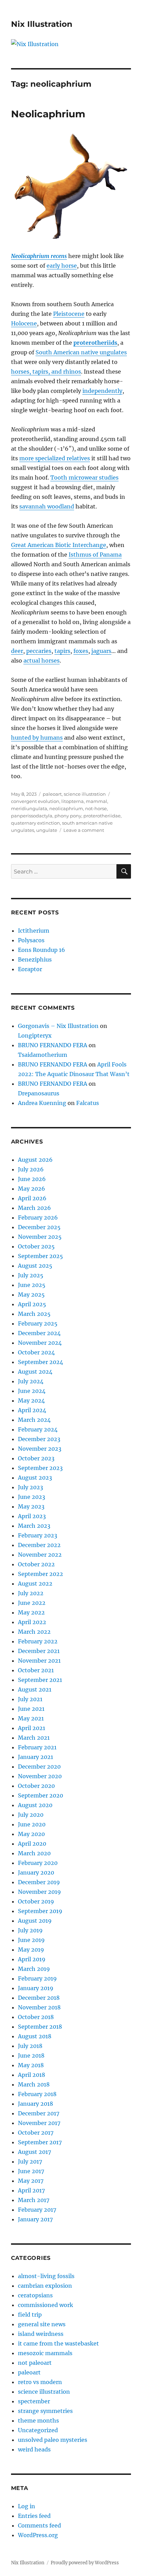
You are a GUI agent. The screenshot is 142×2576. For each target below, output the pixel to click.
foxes (81, 651)
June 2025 (32, 1285)
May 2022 (31, 1612)
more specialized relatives (55, 458)
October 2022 (36, 1564)
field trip (30, 2315)
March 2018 (34, 2084)
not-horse (96, 808)
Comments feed (39, 2525)
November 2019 (39, 1892)
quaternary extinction (35, 823)
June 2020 (32, 1824)
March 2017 (34, 2200)
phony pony (68, 816)
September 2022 (40, 1574)
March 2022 (34, 1632)
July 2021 (30, 1699)
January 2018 (35, 2104)
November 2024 (40, 1343)
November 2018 (39, 2007)
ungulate (47, 830)
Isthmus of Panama (95, 555)
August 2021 (35, 1689)
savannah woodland (47, 506)
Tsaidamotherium (43, 1055)
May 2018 (31, 2065)
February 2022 (38, 1641)
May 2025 (31, 1295)
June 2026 (32, 1179)
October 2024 (36, 1352)
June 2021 (31, 1709)
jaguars (101, 651)
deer (17, 651)
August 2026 (35, 1160)
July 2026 (31, 1169)
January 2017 (35, 2219)
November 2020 (40, 1776)
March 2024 (34, 1420)
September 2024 (40, 1362)
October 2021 (36, 1670)
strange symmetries (45, 2411)
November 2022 (40, 1555)
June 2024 (32, 1391)
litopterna (73, 801)
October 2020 (36, 1786)
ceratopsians (35, 2295)
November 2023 (40, 1449)
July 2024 (31, 1381)
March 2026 (34, 1208)
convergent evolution (35, 801)
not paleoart (35, 2363)
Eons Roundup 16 (42, 950)
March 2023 (34, 1526)
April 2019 (32, 1959)
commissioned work (45, 2305)
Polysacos (31, 940)
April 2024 (32, 1410)
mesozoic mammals (45, 2353)
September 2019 (40, 1911)
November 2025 (40, 1237)
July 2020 (31, 1815)
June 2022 (32, 1603)
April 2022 (32, 1622)
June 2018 (31, 2056)
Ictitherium (34, 931)
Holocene (24, 323)
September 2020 (40, 1795)
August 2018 (35, 2036)
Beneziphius (35, 959)
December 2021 (39, 1651)
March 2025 (34, 1314)
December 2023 (39, 1439)
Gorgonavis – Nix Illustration (58, 1026)
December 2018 (39, 1998)
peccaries (39, 651)
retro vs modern (40, 2382)
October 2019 (36, 1901)
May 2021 (31, 1718)
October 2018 (36, 2017)
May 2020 (31, 1834)
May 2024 (31, 1400)
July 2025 (31, 1275)
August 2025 (35, 1266)
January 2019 (36, 1988)
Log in (27, 2506)
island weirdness (41, 2334)
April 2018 (32, 2075)
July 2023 (31, 1487)
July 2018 (30, 2046)
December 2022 (39, 1545)
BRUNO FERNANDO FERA (53, 1045)
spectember (34, 2401)
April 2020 (32, 1844)
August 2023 (35, 1478)
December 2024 (39, 1333)
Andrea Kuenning (42, 1103)
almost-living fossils (46, 2276)
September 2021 (40, 1680)
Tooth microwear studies (84, 477)
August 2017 (34, 2152)
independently (102, 391)
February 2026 (38, 1217)
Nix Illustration (42, 24)
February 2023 (38, 1535)
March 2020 (34, 1853)
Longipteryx (35, 1035)
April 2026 (32, 1198)
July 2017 (30, 2161)
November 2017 (39, 2123)
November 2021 (39, 1661)
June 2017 (31, 2171)
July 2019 (30, 1930)
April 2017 (31, 2190)
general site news (42, 2324)
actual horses (42, 661)
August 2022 (35, 1584)
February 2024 (38, 1429)
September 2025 (40, 1256)
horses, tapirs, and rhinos (46, 372)
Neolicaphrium (48, 114)
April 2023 (32, 1516)
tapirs (62, 651)
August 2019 (35, 1921)
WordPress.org (38, 2535)
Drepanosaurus (39, 1093)
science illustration (85, 794)
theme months (38, 2421)
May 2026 (32, 1189)
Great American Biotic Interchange (59, 545)
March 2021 (34, 1738)
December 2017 (39, 2113)
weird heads (34, 2449)
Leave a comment (84, 830)
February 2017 (37, 2210)
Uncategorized (38, 2430)
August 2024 (35, 1372)
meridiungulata (29, 808)
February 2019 (37, 1978)
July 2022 (31, 1593)
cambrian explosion (45, 2286)
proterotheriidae (102, 816)
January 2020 (36, 1872)
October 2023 (36, 1458)
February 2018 (37, 2094)
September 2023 (40, 1468)
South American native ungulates (81, 352)
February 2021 (37, 1747)
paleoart (52, 794)
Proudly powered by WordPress (85, 2563)
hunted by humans (37, 738)
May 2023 (31, 1506)
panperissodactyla (32, 816)
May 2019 (31, 1950)
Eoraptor (30, 969)
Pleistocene (69, 314)
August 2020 (35, 1805)
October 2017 (36, 2133)
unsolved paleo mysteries (53, 2440)
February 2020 (38, 1863)
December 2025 (39, 1227)
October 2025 (36, 1246)
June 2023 (32, 1497)
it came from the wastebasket (58, 2343)
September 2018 (40, 2027)
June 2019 (31, 1940)
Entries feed (34, 2516)
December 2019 (39, 1882)
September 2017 (40, 2142)
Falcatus (88, 1103)
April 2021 (32, 1728)
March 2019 (34, 1969)
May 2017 (31, 2181)
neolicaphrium (66, 808)
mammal (97, 801)
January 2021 (35, 1757)
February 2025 (38, 1323)
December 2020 (39, 1767)
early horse (62, 266)
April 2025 (32, 1304)
